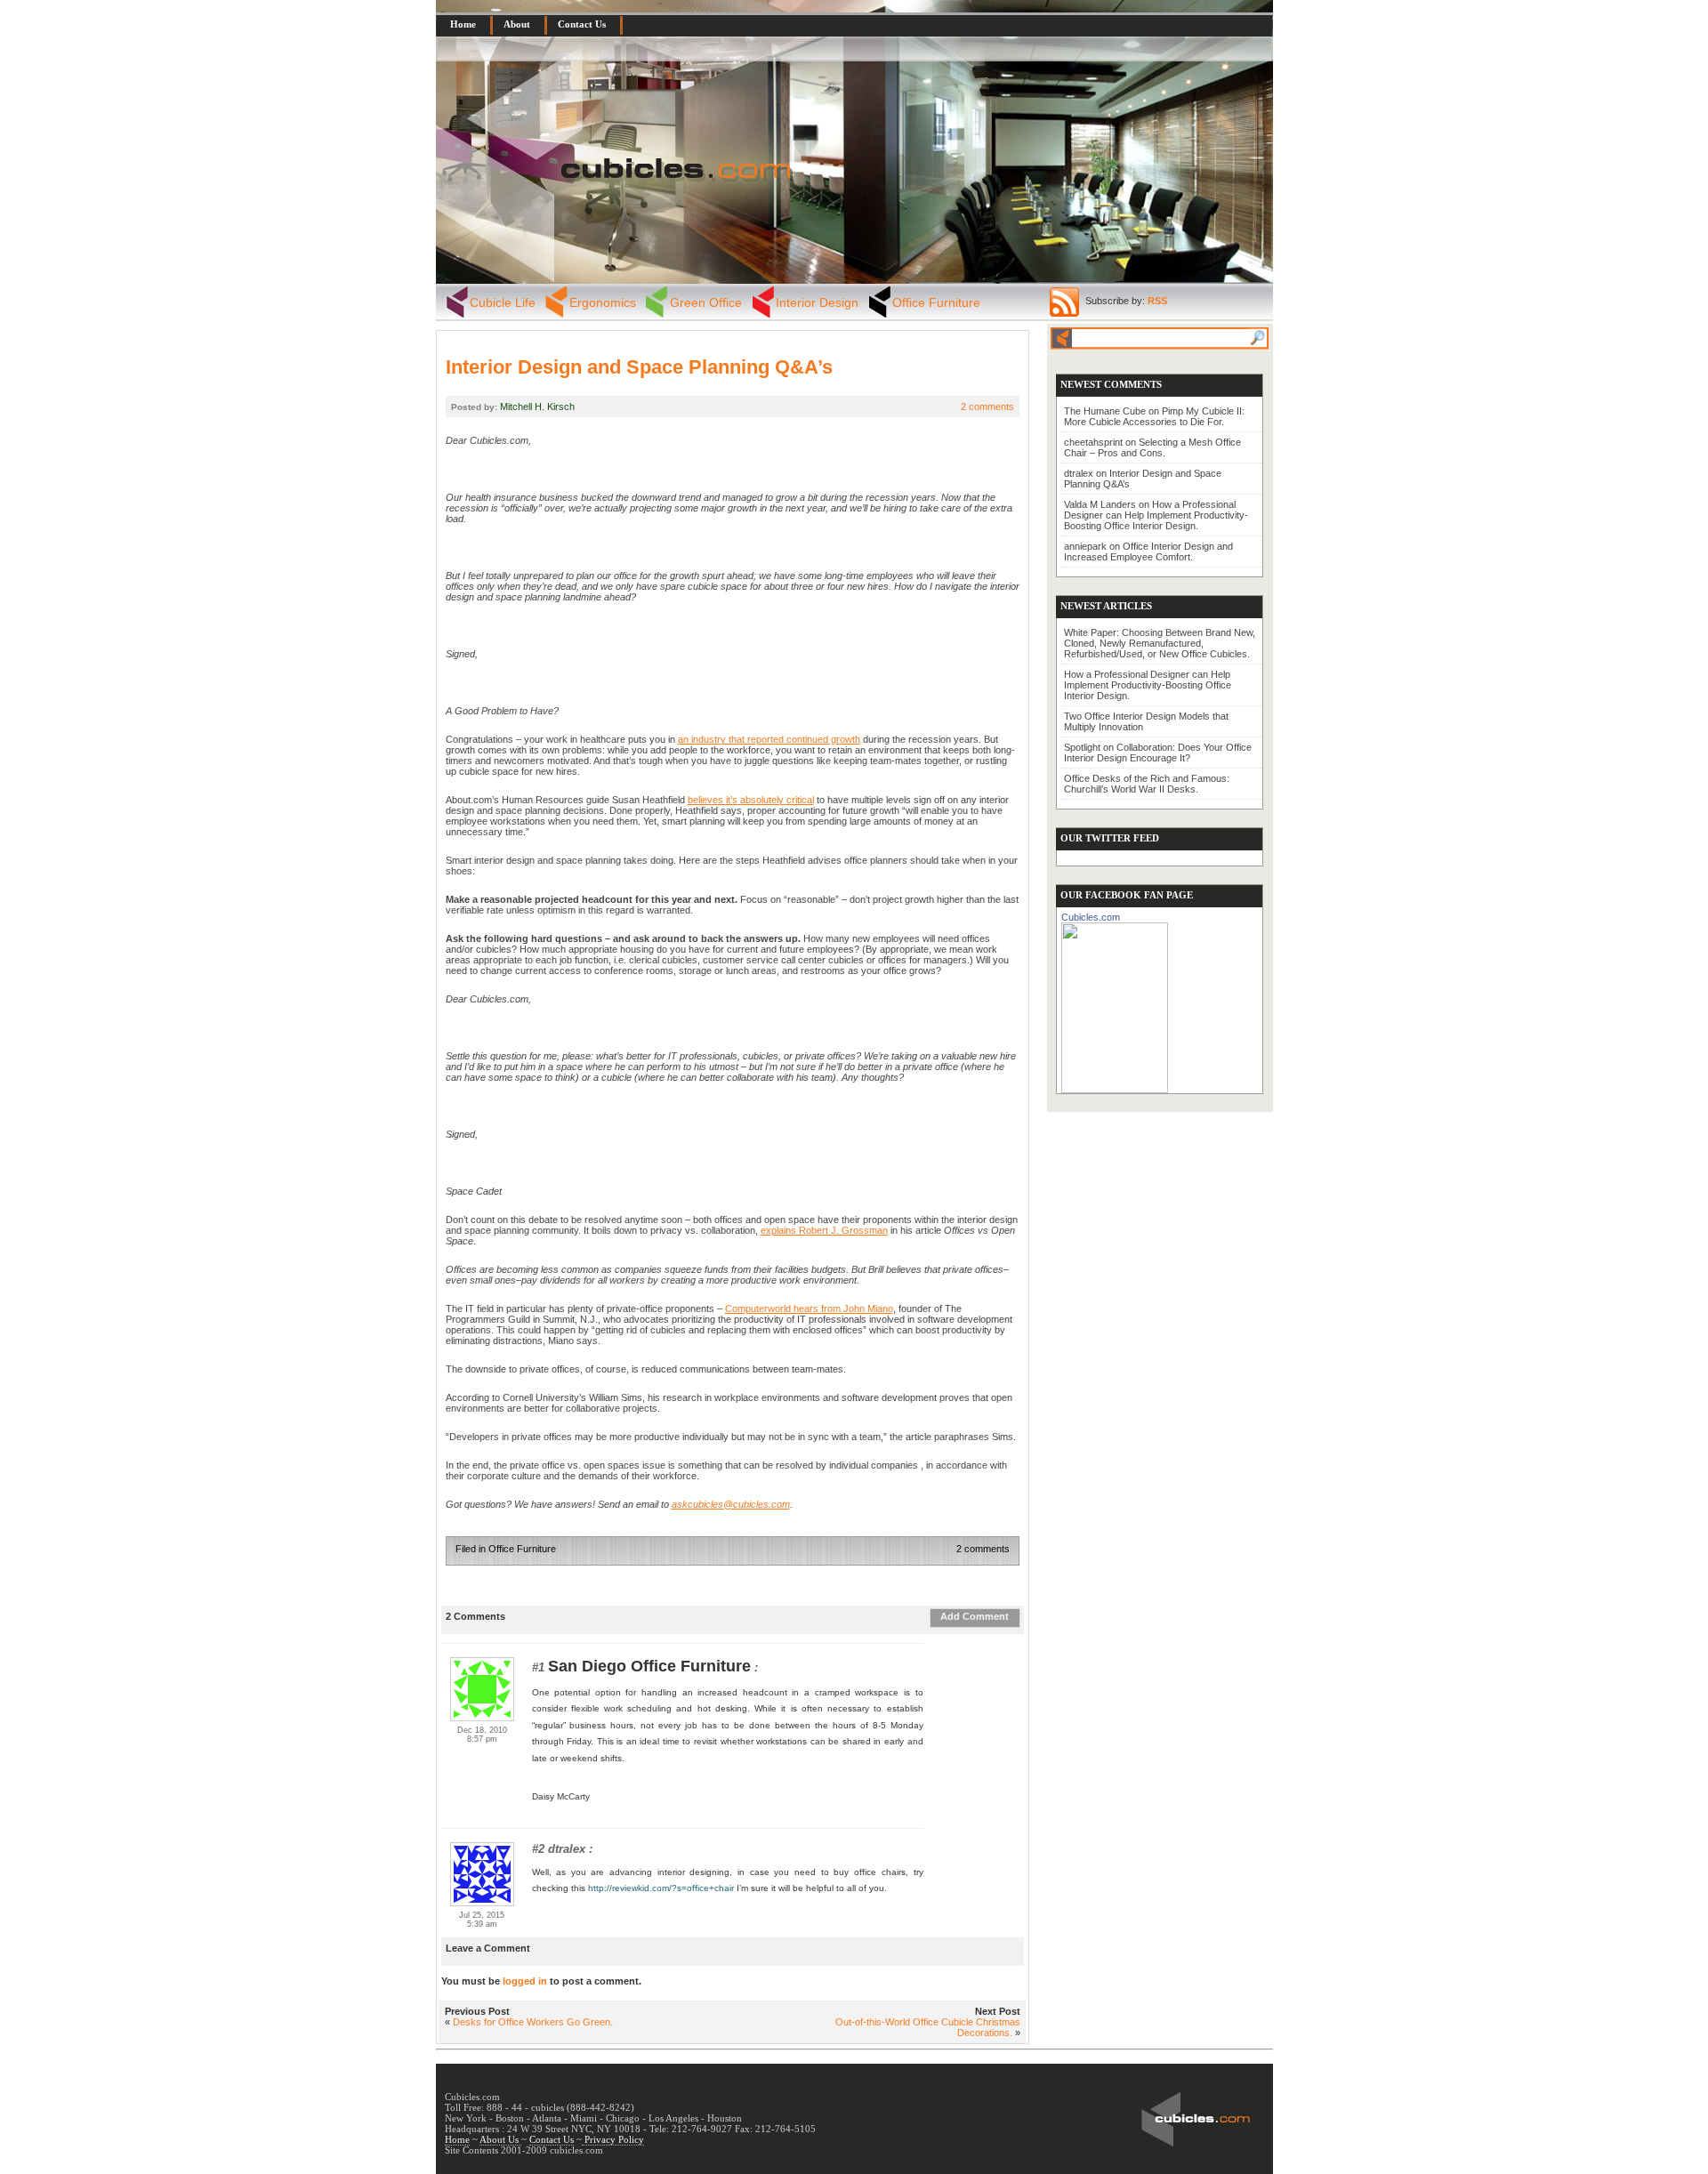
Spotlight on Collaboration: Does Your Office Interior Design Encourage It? (1158, 753)
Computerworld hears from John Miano (809, 1308)
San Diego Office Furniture (649, 1666)
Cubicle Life (503, 302)
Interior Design (817, 302)
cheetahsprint (1093, 442)
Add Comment (975, 1616)
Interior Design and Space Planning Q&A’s (639, 367)
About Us (500, 2139)
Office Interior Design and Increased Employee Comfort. (1148, 552)
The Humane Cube (1105, 411)
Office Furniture (936, 302)
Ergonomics (603, 302)
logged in (525, 1981)
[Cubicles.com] (1115, 1004)
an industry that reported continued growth (769, 739)
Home (463, 24)
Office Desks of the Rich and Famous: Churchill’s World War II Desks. (1147, 784)
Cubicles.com (1091, 917)
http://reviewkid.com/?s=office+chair (661, 1888)
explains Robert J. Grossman (824, 1230)
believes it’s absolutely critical (751, 800)
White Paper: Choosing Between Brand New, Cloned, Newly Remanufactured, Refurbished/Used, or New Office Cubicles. (1160, 643)
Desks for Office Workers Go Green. (533, 2022)
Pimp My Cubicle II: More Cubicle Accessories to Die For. (1154, 416)
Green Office (706, 302)
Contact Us (582, 24)
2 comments (987, 407)
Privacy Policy (613, 2139)
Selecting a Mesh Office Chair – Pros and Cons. (1152, 447)
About (517, 24)
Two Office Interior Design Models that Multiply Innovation (1146, 721)
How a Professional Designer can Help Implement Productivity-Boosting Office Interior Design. (1156, 515)
